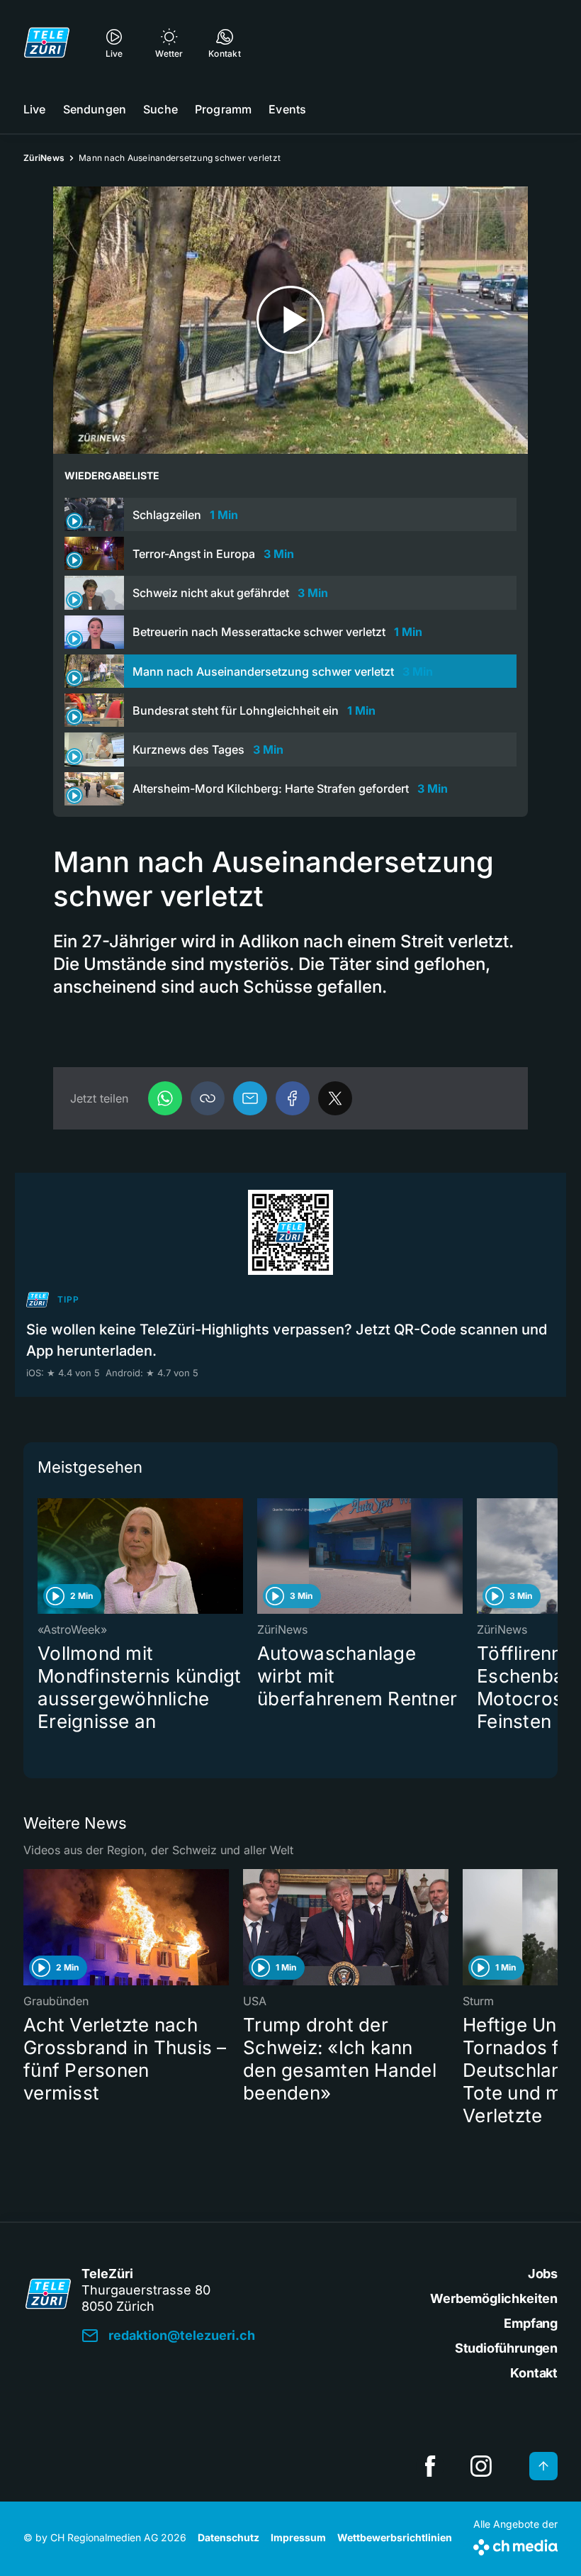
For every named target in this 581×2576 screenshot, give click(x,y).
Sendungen (95, 109)
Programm (223, 109)
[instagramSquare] (481, 2466)
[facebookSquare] (430, 2466)
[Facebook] (293, 1098)
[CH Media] (515, 2544)
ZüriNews (44, 158)
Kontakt (534, 2373)
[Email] (250, 1098)
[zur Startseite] (47, 43)
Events (287, 109)
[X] (335, 1098)
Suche (160, 109)
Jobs (543, 2274)
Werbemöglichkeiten (494, 2298)
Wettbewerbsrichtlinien (395, 2537)
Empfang (531, 2323)
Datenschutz (229, 2537)
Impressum (298, 2537)
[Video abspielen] (290, 320)
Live (35, 109)
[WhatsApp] (165, 1098)
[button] (208, 1098)
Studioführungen (506, 2348)
